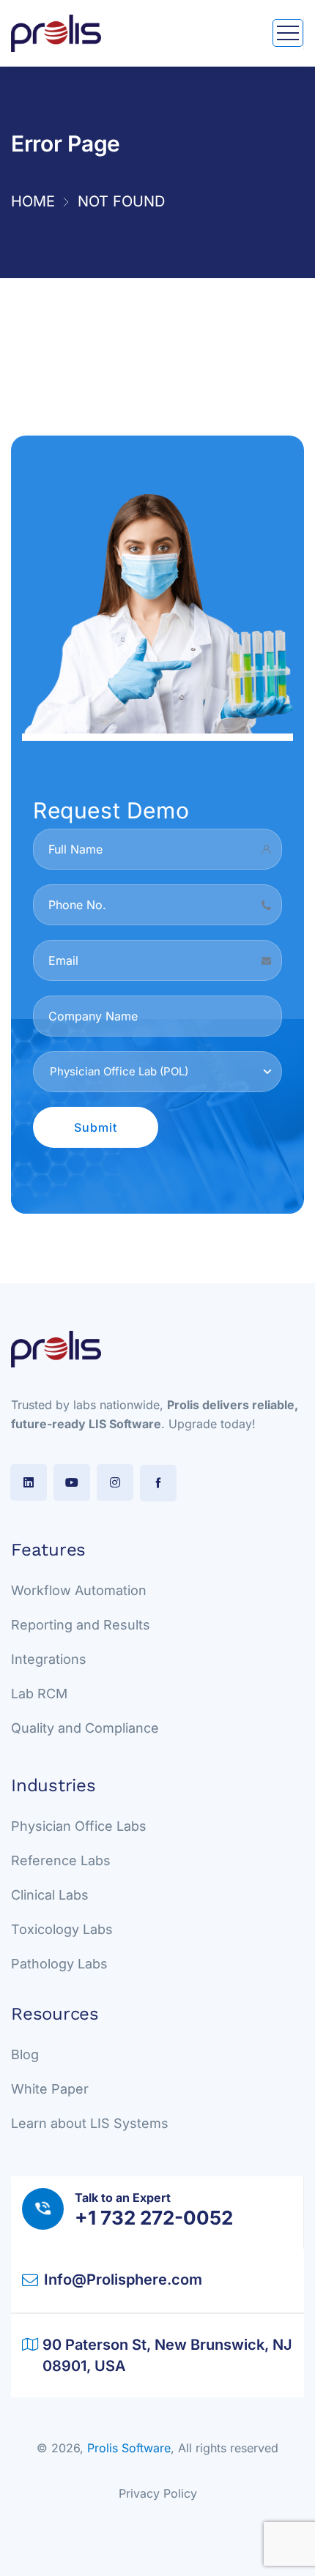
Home (33, 201)
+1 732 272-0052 (154, 2218)
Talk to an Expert (123, 2198)
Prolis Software (129, 2448)
